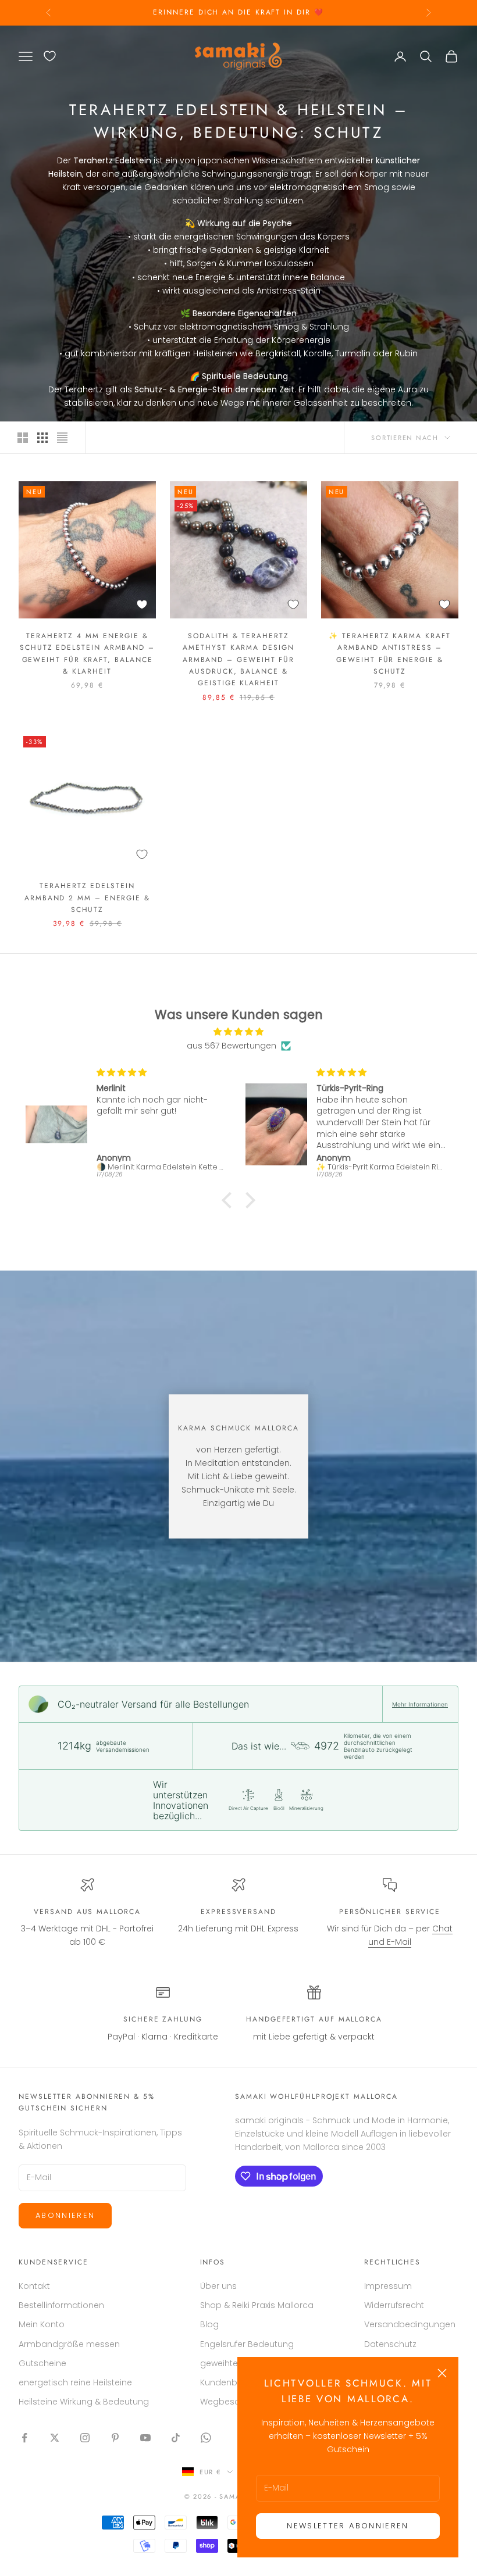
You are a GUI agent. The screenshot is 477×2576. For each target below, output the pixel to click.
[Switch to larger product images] (23, 438)
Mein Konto (42, 2324)
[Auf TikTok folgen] (176, 2438)
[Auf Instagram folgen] (85, 2438)
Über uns (218, 2286)
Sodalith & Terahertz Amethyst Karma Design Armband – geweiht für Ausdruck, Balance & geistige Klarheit (238, 660)
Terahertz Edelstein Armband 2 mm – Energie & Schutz (87, 898)
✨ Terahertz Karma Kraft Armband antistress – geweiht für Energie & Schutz (389, 654)
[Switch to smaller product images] (42, 438)
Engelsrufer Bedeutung (247, 2344)
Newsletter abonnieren (348, 2526)
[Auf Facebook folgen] (24, 2438)
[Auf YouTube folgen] (145, 2438)
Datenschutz (390, 2344)
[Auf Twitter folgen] (55, 2438)
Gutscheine (42, 2363)
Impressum (388, 2286)
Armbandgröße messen (69, 2344)
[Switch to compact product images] (62, 438)
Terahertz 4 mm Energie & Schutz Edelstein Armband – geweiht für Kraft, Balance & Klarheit (87, 654)
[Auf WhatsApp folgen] (206, 2438)
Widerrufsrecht (394, 2305)
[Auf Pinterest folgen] (115, 2438)
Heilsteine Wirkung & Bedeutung (84, 2402)
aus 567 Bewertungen (232, 1046)
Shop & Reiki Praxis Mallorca (257, 2305)
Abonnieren (65, 2215)
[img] (238, 1032)
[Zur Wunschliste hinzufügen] (142, 604)
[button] (230, 1200)
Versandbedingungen (410, 2324)
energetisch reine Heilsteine (75, 2382)
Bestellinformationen (61, 2305)
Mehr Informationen (420, 1704)
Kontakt (34, 2286)
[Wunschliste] (50, 56)
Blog (209, 2324)
